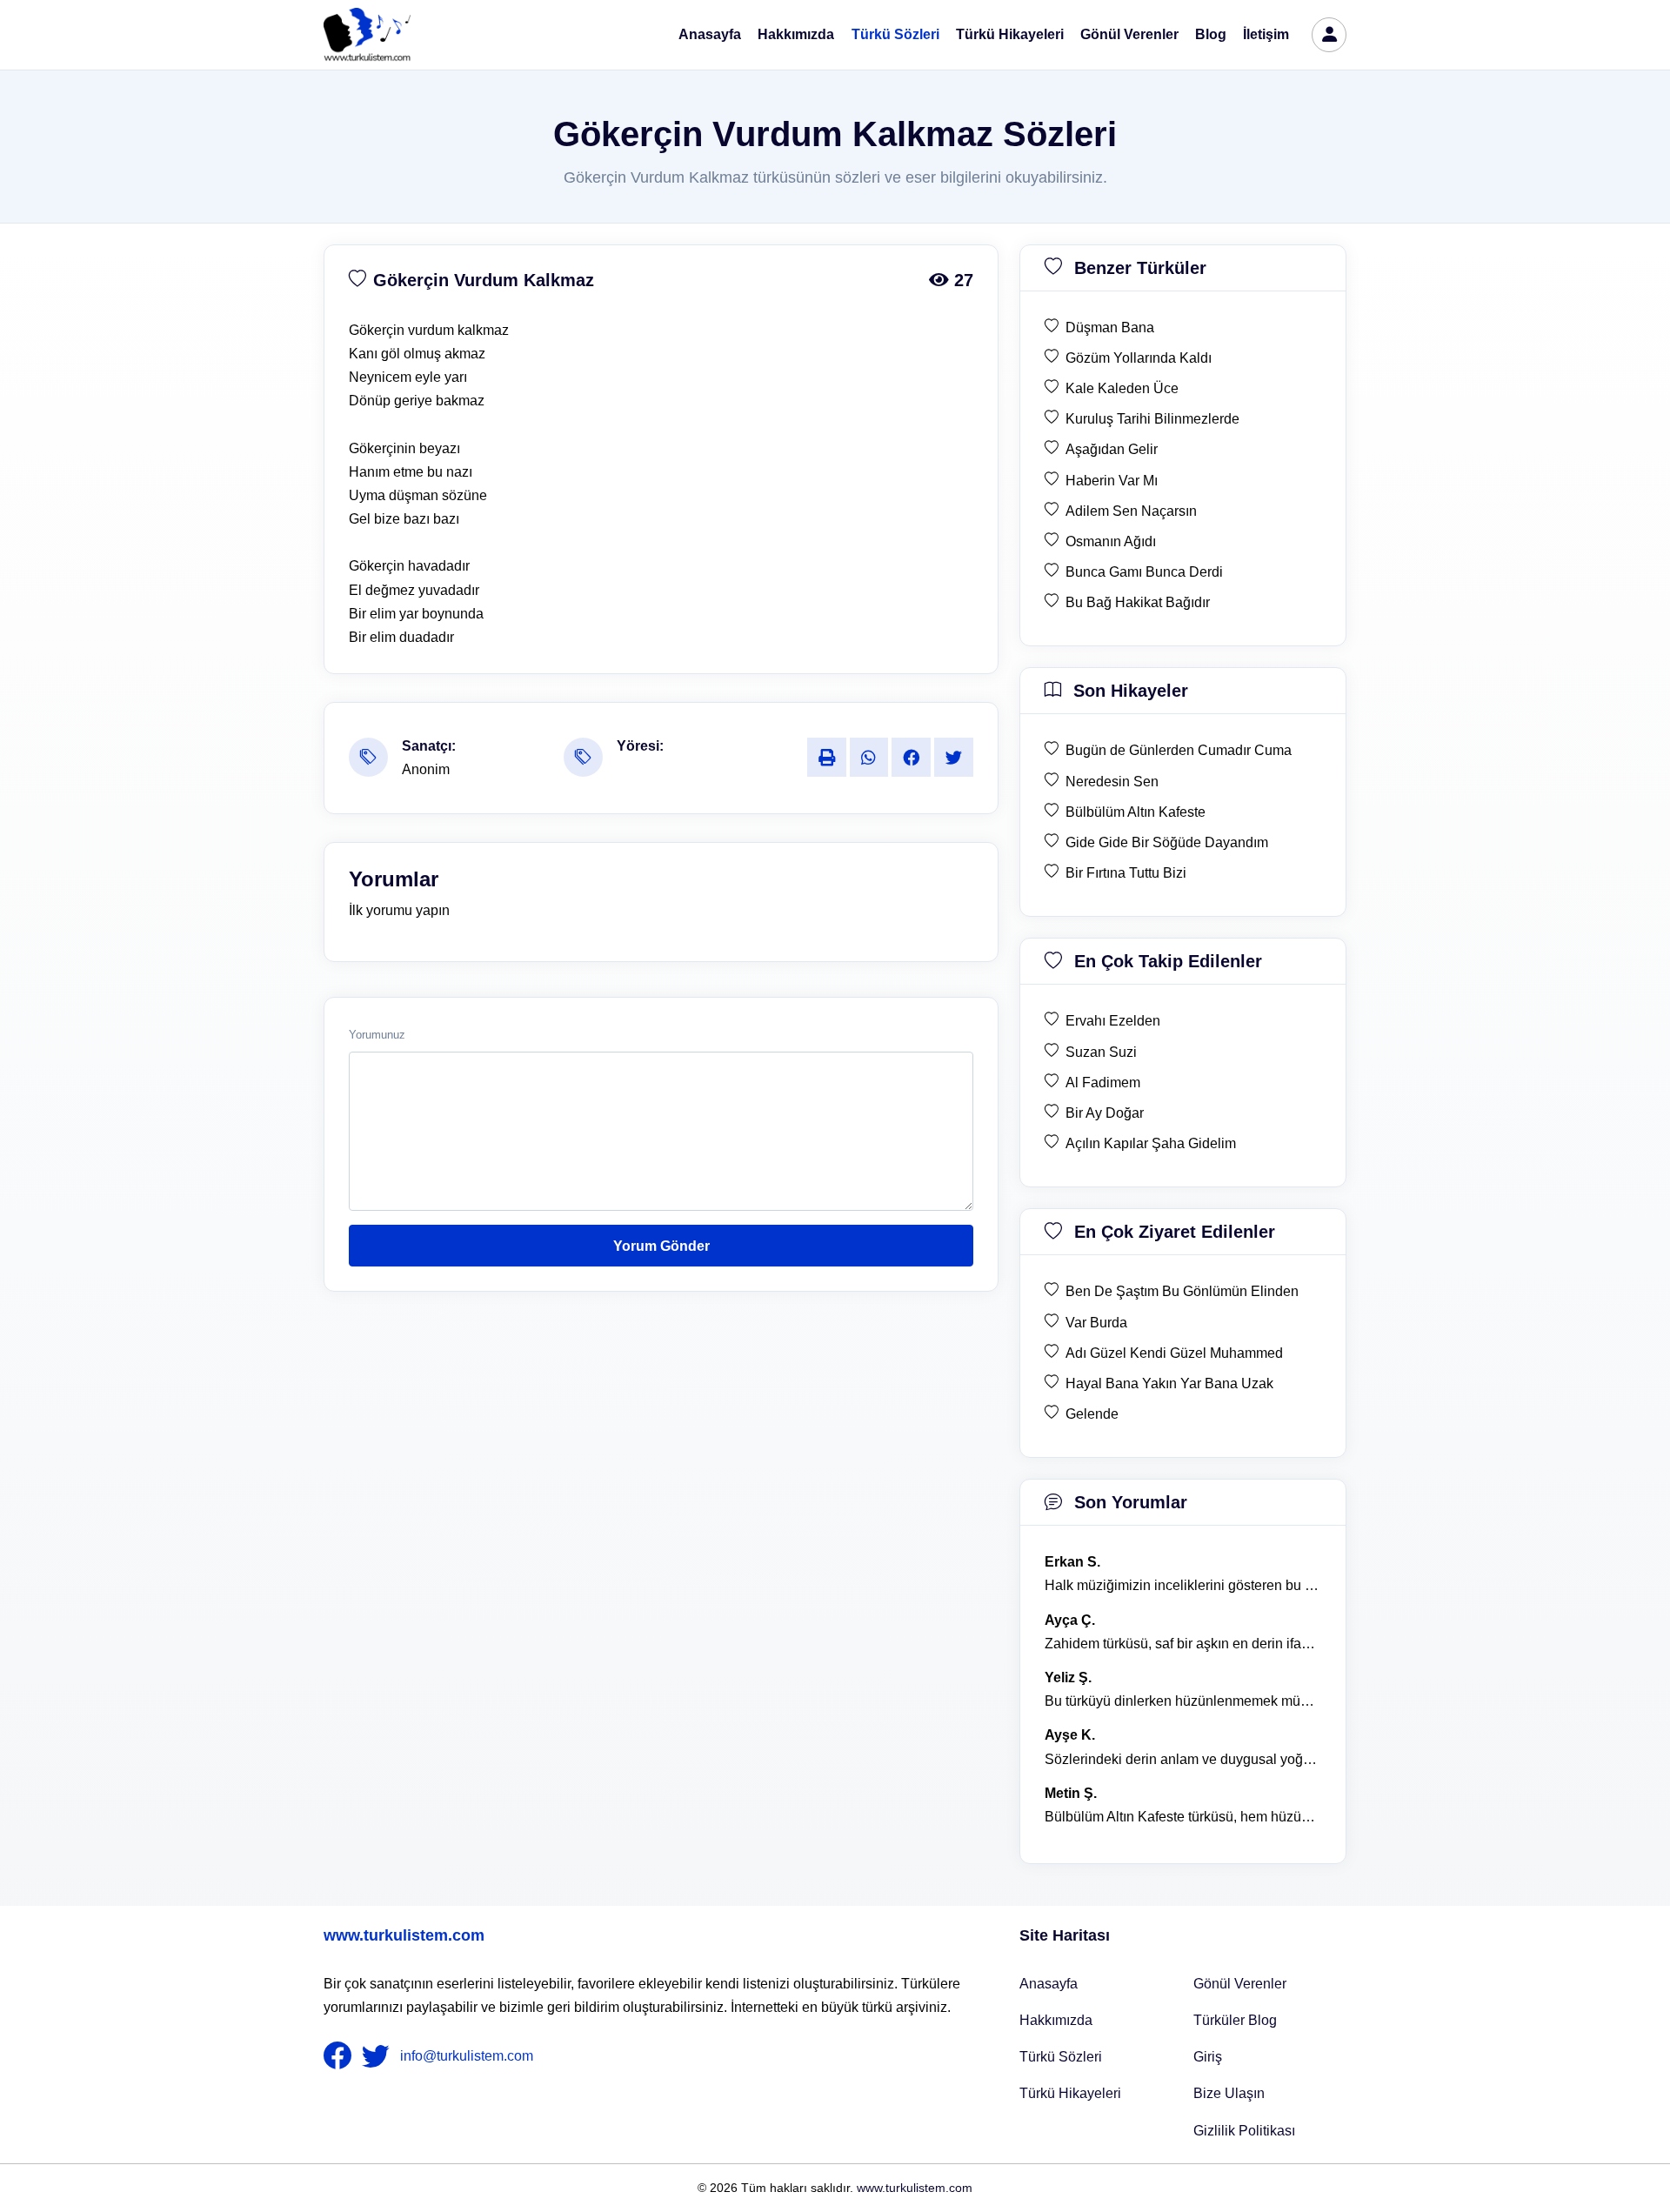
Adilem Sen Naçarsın (1131, 511)
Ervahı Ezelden (1113, 1021)
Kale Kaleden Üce (1122, 388)
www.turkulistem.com (404, 1935)
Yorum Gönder (661, 1246)
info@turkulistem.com (467, 2056)
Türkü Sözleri (895, 34)
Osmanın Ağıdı (1111, 541)
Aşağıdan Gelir (1112, 449)
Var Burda (1096, 1323)
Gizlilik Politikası (1244, 2131)
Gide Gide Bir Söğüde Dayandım (1167, 842)
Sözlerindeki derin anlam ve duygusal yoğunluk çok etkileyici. (1183, 1759)
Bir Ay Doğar (1105, 1113)
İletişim (1266, 34)
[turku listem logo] (367, 35)
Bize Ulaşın (1229, 2093)
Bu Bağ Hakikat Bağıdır (1138, 602)
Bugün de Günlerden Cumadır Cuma (1179, 750)
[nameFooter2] (379, 2056)
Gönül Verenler (1129, 34)
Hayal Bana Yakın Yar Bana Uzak (1169, 1383)
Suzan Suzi (1101, 1052)
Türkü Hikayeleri (1010, 34)
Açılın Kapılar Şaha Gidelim (1151, 1143)
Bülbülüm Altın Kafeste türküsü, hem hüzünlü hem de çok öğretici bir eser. (1183, 1817)
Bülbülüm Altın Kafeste (1136, 812)
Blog (1211, 34)
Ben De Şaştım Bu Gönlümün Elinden (1182, 1291)
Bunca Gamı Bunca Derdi (1144, 572)
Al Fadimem (1103, 1083)
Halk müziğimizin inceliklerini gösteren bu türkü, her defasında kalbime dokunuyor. (1183, 1585)
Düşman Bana (1110, 327)
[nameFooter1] (341, 2056)
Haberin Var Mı (1112, 481)
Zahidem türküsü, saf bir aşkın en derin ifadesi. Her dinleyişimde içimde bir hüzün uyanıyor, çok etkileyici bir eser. (1183, 1644)
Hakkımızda (796, 34)
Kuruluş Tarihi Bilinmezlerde (1152, 419)
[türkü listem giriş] (1329, 35)
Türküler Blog (1235, 2020)
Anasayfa (710, 34)
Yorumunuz (377, 1035)
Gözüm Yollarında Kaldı (1139, 358)
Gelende (1092, 1414)
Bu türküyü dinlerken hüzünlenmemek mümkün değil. (1183, 1701)
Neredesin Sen (1112, 782)
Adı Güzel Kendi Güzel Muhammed (1174, 1353)
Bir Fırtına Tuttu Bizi (1126, 873)
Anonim (426, 769)
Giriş (1208, 2057)
